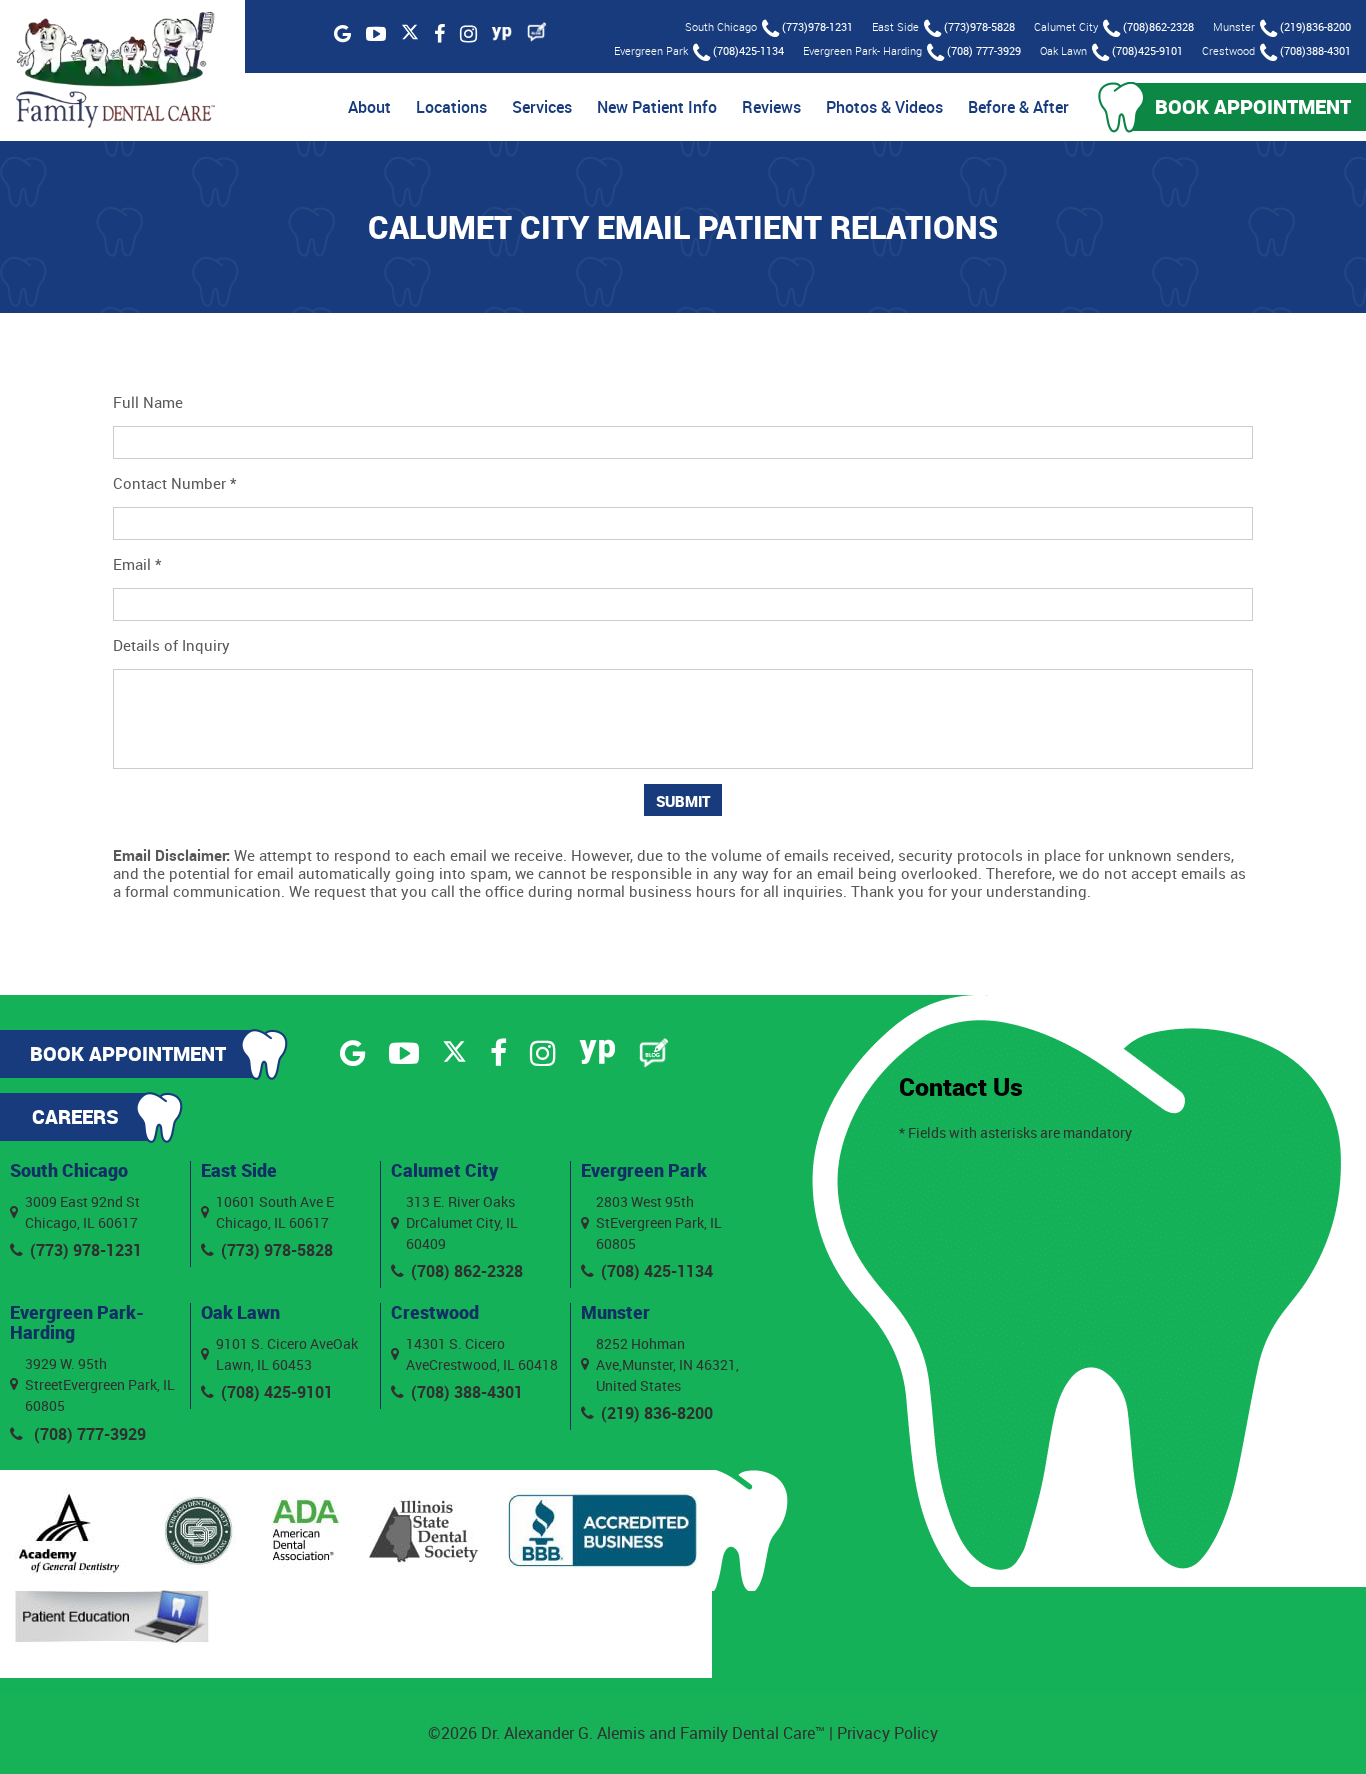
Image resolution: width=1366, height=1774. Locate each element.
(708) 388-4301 (467, 1392)
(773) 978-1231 (86, 1250)
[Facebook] (439, 34)
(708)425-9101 (1147, 50)
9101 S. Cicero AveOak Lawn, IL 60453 (287, 1354)
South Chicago (69, 1170)
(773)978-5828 (979, 26)
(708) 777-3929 (984, 50)
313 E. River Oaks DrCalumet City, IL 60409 (462, 1222)
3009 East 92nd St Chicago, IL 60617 (82, 1212)
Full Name (148, 402)
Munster (615, 1312)
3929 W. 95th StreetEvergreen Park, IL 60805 (100, 1384)
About (369, 107)
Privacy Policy (887, 1733)
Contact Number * (174, 483)
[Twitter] (410, 34)
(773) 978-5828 (277, 1250)
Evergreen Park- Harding (77, 1322)
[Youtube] (376, 34)
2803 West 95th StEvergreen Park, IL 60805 (659, 1222)
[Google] (342, 34)
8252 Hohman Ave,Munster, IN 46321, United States (667, 1364)
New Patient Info (657, 107)
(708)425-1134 (748, 50)
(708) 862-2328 (467, 1271)
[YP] (502, 34)
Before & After (1018, 107)
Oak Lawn (240, 1312)
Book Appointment (1253, 106)
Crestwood (435, 1312)
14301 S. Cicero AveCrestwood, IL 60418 (482, 1354)
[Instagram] (468, 34)
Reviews (771, 107)
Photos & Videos (884, 107)
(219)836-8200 (1315, 26)
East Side (239, 1170)
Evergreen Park (644, 1170)
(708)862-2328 (1158, 26)
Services (542, 107)
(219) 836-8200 (657, 1413)
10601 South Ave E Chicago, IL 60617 (275, 1212)
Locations (451, 107)
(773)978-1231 (817, 26)
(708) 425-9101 (277, 1392)
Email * (137, 564)
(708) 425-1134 (657, 1271)
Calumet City (444, 1170)
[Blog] (537, 32)
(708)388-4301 (1315, 50)
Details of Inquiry (171, 645)
